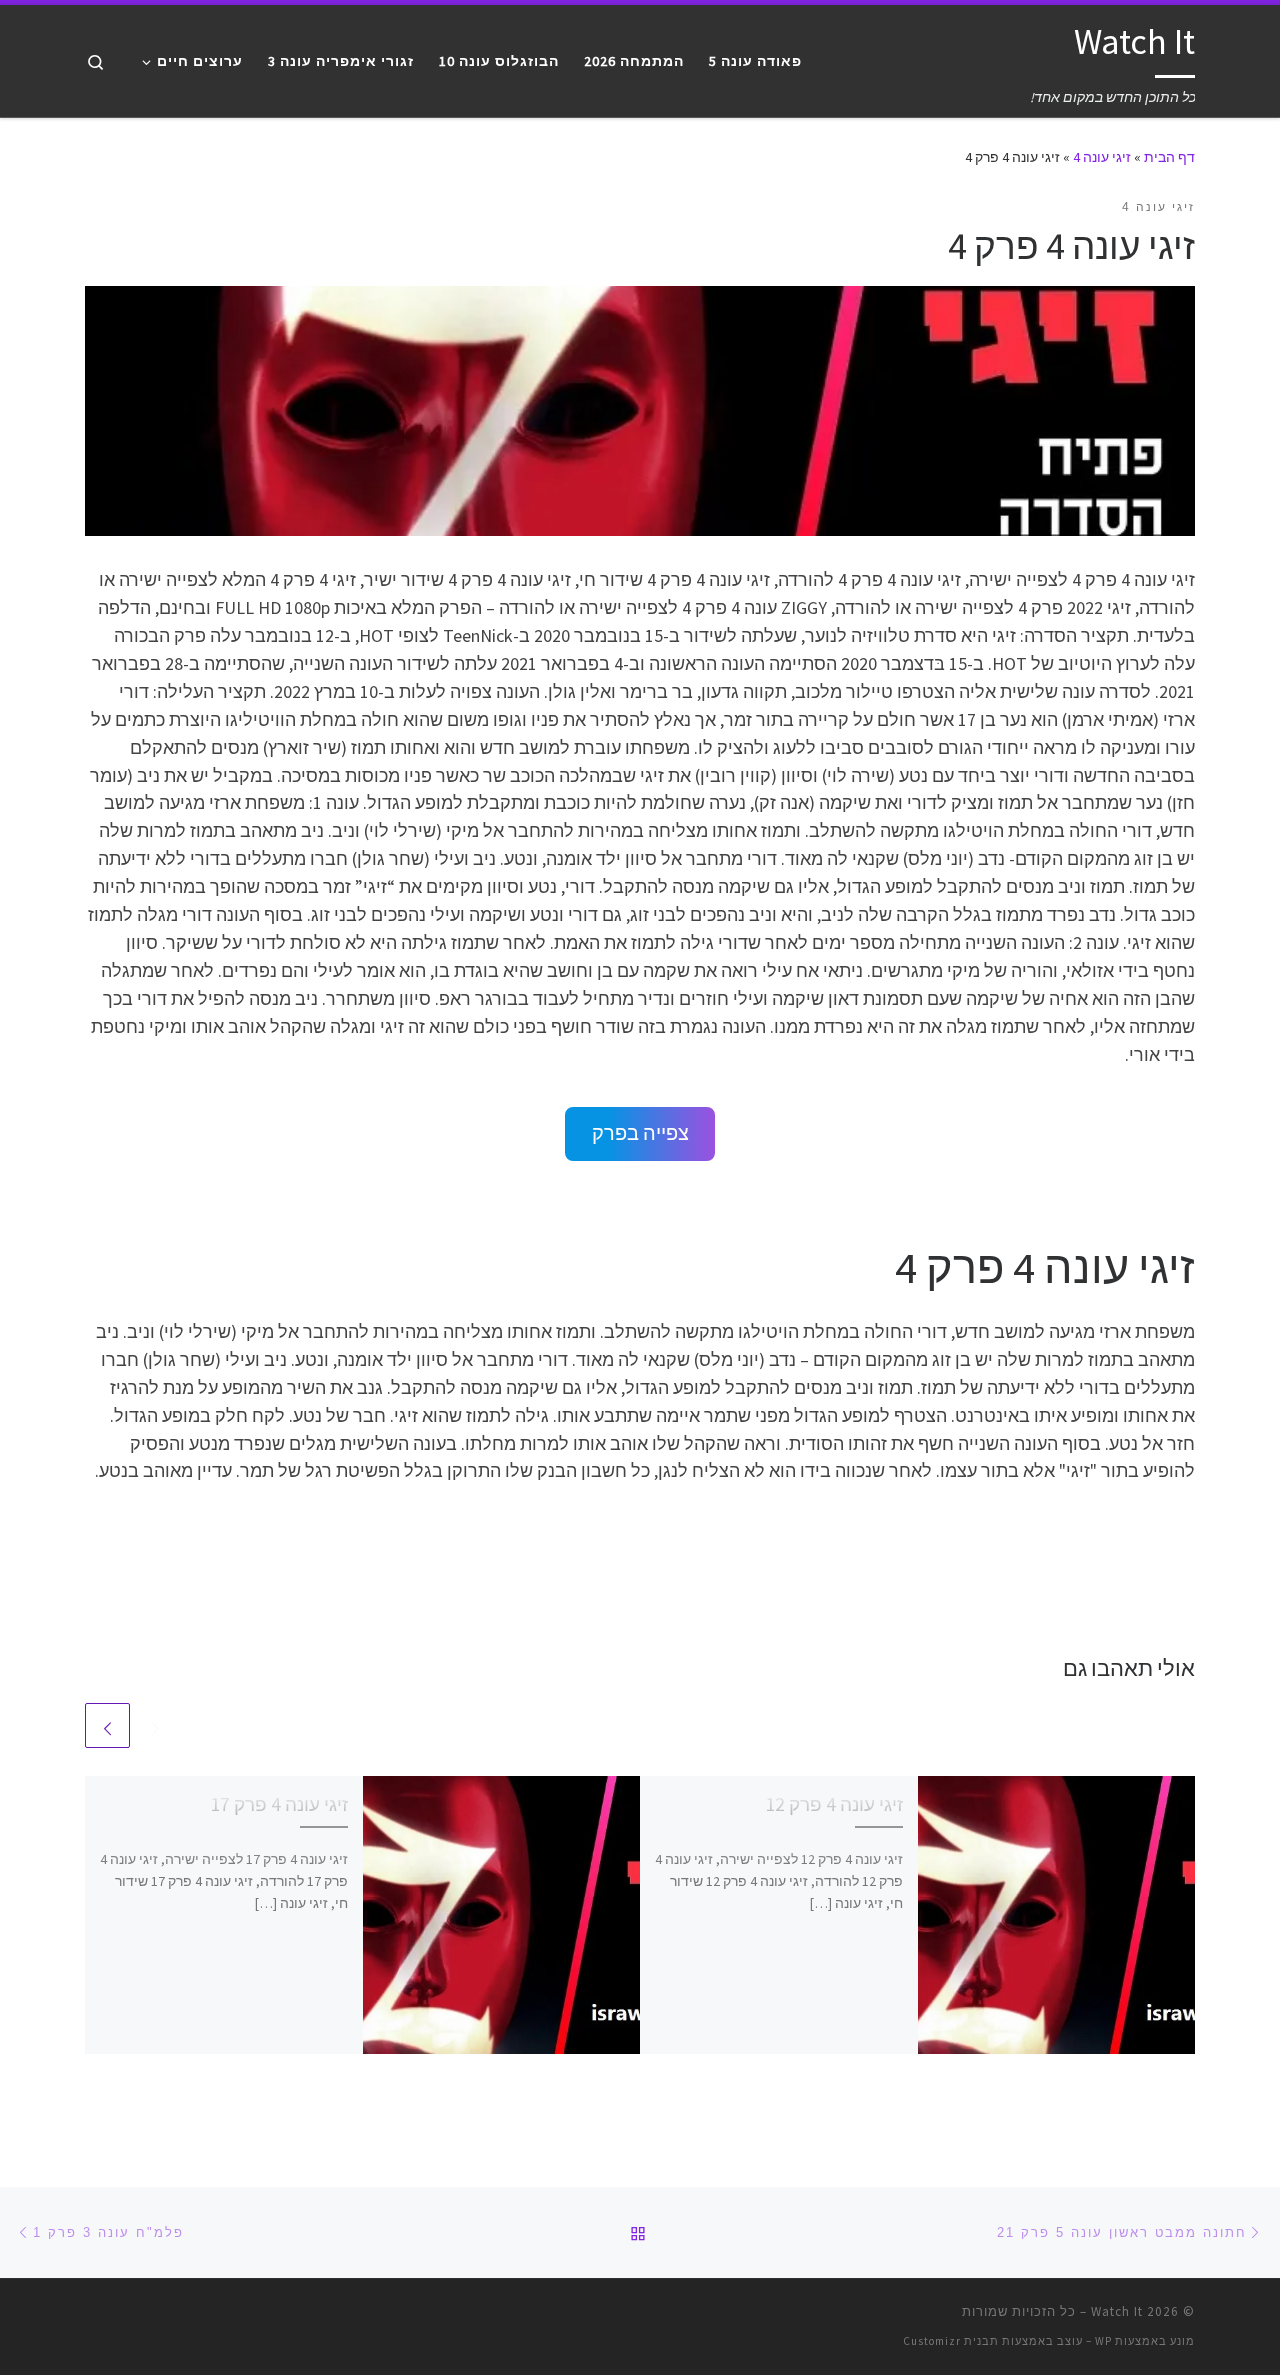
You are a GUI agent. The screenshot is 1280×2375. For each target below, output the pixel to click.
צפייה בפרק (640, 1133)
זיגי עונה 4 (1102, 157)
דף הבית (1169, 157)
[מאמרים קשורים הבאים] (107, 1725)
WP (1103, 2341)
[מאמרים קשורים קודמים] (155, 1725)
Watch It (1117, 2311)
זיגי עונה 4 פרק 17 (279, 1804)
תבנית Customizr (951, 2341)
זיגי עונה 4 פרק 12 (834, 1804)
